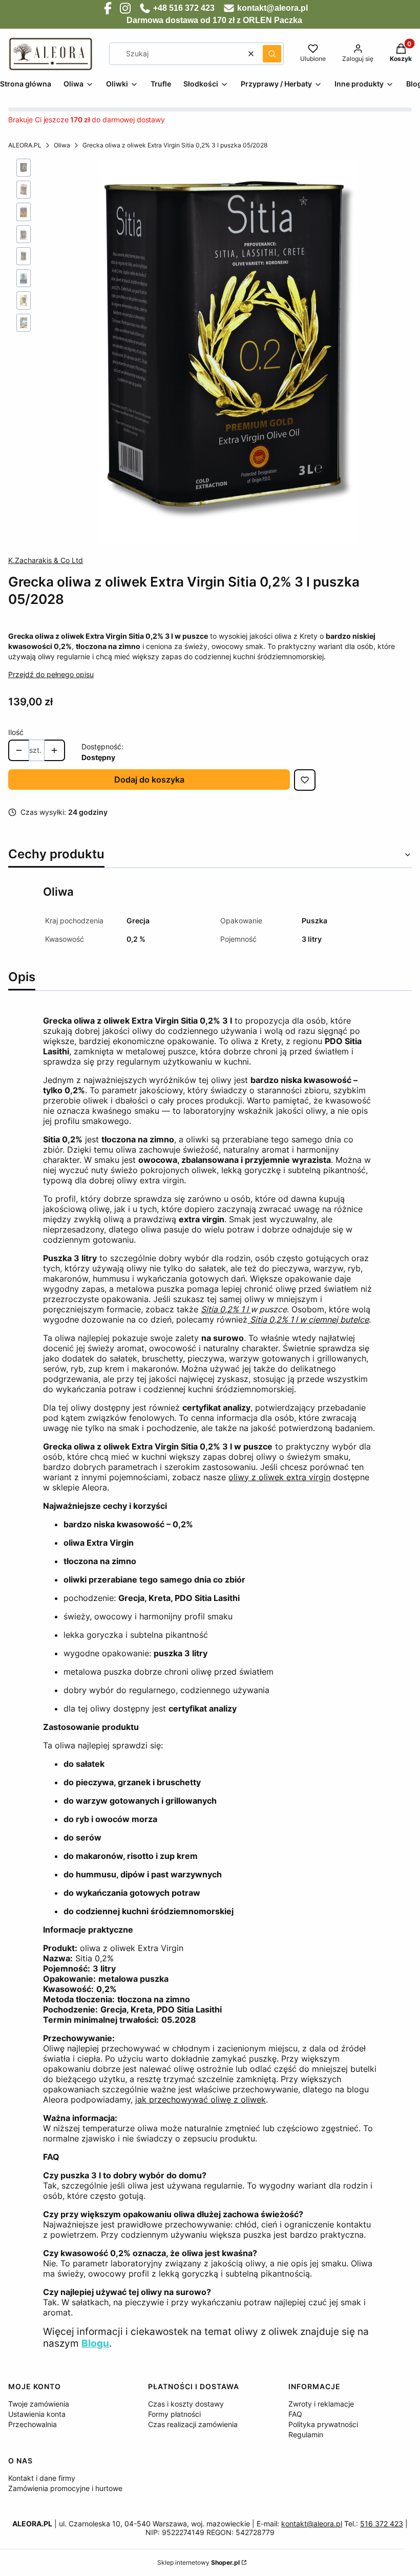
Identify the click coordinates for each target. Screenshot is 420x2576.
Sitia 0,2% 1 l (226, 1309)
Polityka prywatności (323, 2424)
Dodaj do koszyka (149, 780)
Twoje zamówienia (39, 2404)
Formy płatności (174, 2414)
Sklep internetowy (198, 2562)
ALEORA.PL (25, 145)
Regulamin (306, 2434)
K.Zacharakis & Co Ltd (46, 560)
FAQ (295, 2414)
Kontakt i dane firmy (42, 2478)
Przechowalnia (33, 2424)
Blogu (95, 2343)
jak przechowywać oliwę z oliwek (201, 2099)
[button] (272, 54)
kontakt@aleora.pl (312, 2524)
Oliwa (62, 145)
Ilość (16, 732)
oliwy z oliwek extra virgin (279, 1477)
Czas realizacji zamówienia (193, 2424)
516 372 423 (382, 2524)
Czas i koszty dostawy (186, 2404)
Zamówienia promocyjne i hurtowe (65, 2488)
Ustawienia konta (37, 2414)
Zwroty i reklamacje (321, 2404)
